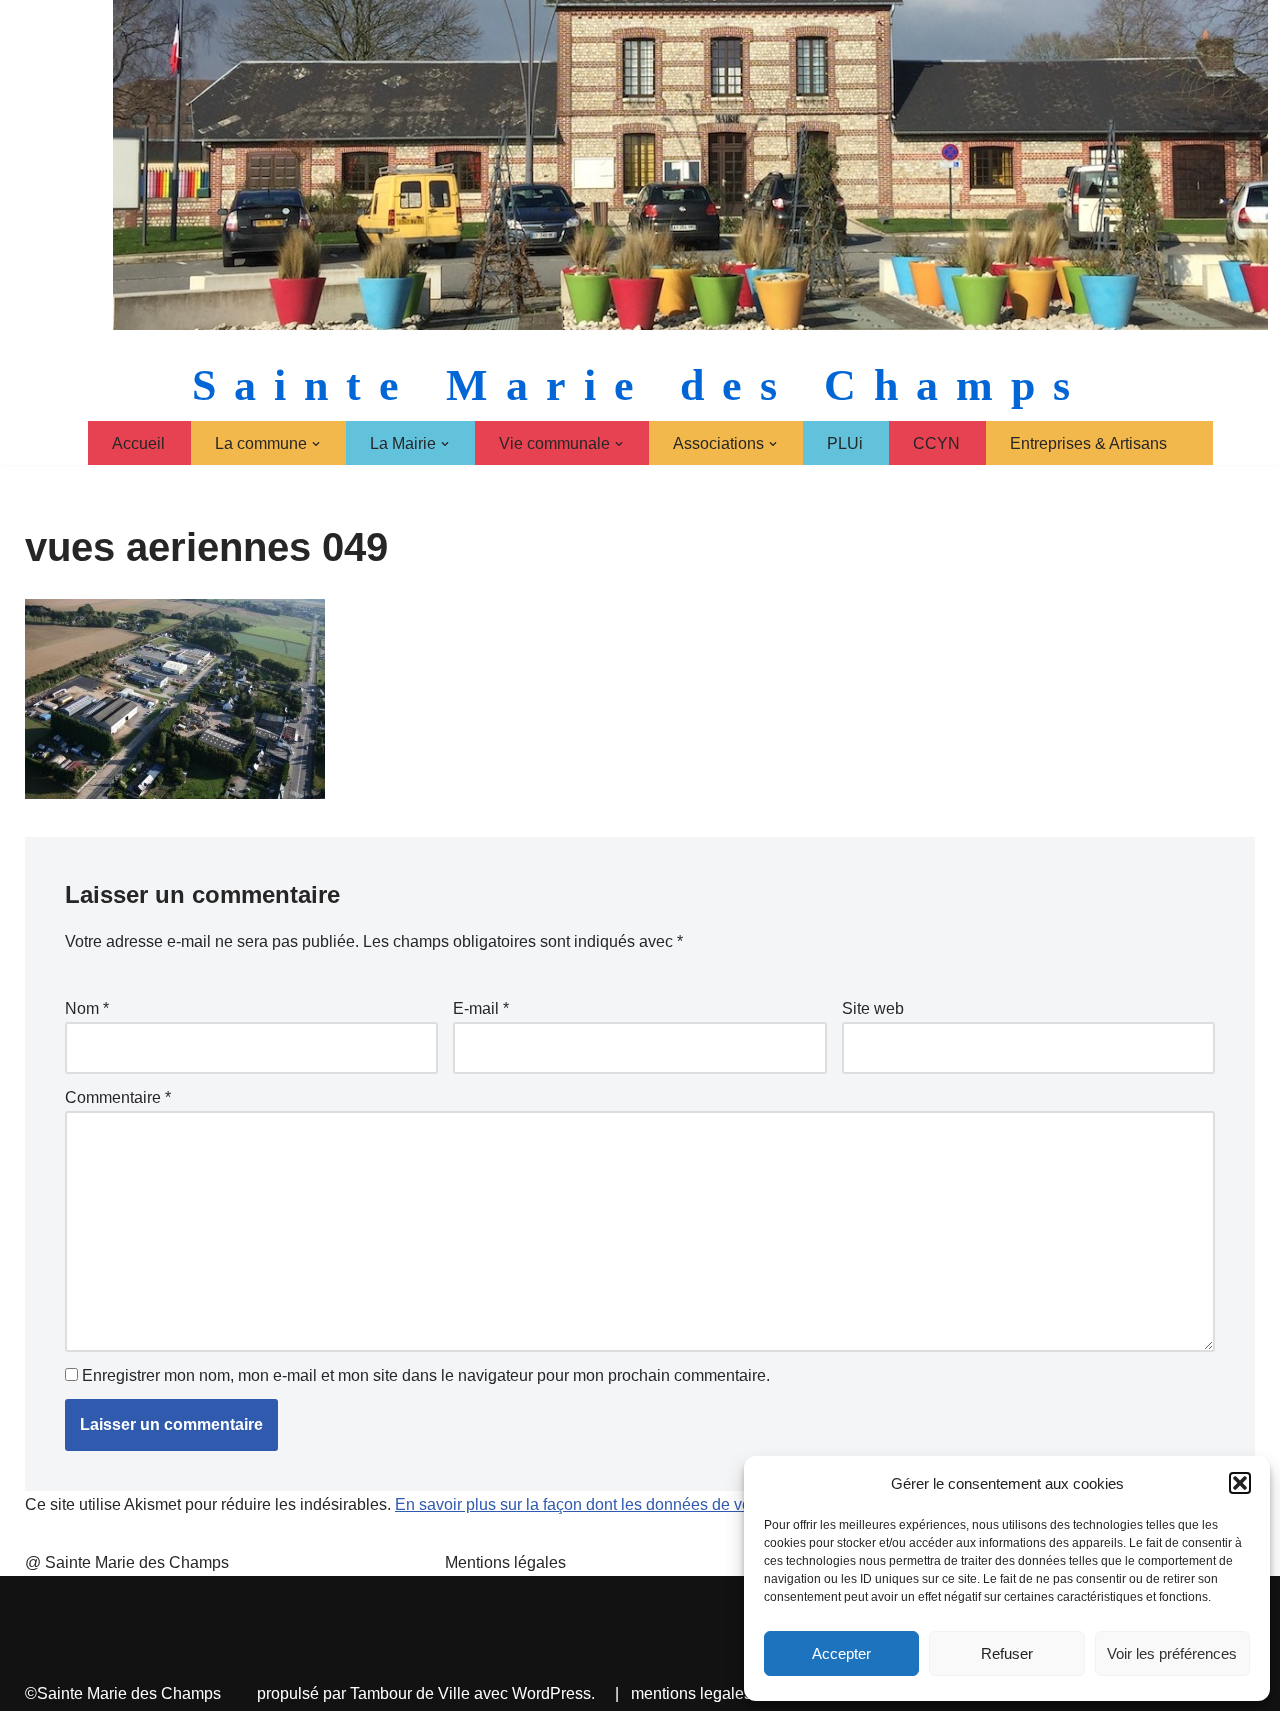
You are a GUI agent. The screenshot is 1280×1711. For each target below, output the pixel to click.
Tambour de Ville (410, 1693)
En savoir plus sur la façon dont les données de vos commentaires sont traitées (674, 1504)
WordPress (551, 1693)
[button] (1240, 1483)
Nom (87, 1008)
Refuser (1007, 1653)
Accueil (138, 443)
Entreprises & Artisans (1088, 443)
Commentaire (118, 1097)
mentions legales (691, 1693)
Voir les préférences (1172, 1653)
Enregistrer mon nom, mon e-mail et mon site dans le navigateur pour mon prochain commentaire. (426, 1375)
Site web (873, 1008)
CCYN (936, 443)
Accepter (841, 1653)
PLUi (845, 443)
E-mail (481, 1008)
